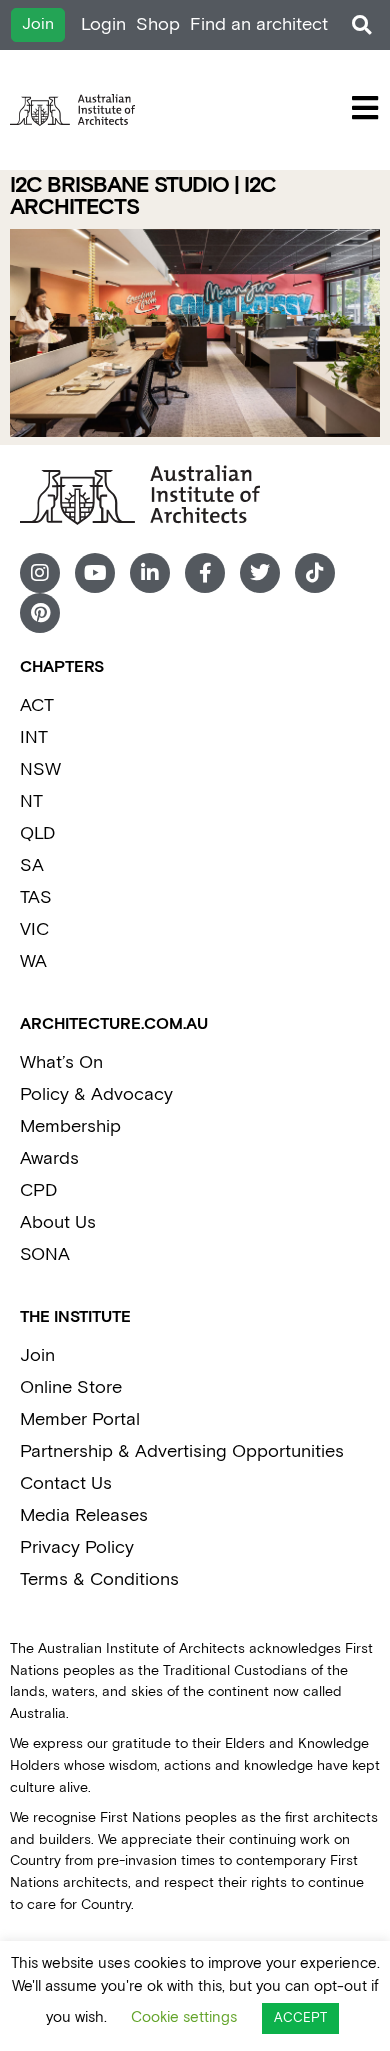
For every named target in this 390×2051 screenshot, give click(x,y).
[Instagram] (40, 573)
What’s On (61, 1062)
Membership (70, 1126)
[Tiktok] (315, 573)
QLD (37, 833)
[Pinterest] (40, 613)
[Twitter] (260, 573)
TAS (36, 897)
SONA (45, 1254)
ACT (37, 705)
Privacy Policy (77, 1547)
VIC (34, 929)
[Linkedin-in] (150, 573)
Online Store (71, 1387)
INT (34, 737)
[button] (361, 25)
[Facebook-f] (205, 573)
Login (103, 24)
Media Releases (84, 1515)
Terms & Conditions (99, 1579)
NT (31, 801)
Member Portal (80, 1419)
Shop (158, 24)
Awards (49, 1158)
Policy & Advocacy (96, 1094)
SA (32, 865)
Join (37, 1355)
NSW (40, 769)
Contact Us (66, 1483)
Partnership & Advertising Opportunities (182, 1451)
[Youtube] (95, 573)
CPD (38, 1190)
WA (33, 961)
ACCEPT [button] (300, 2018)
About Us (58, 1222)
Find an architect (259, 24)
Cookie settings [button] (184, 2017)
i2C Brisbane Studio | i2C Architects (143, 196)
